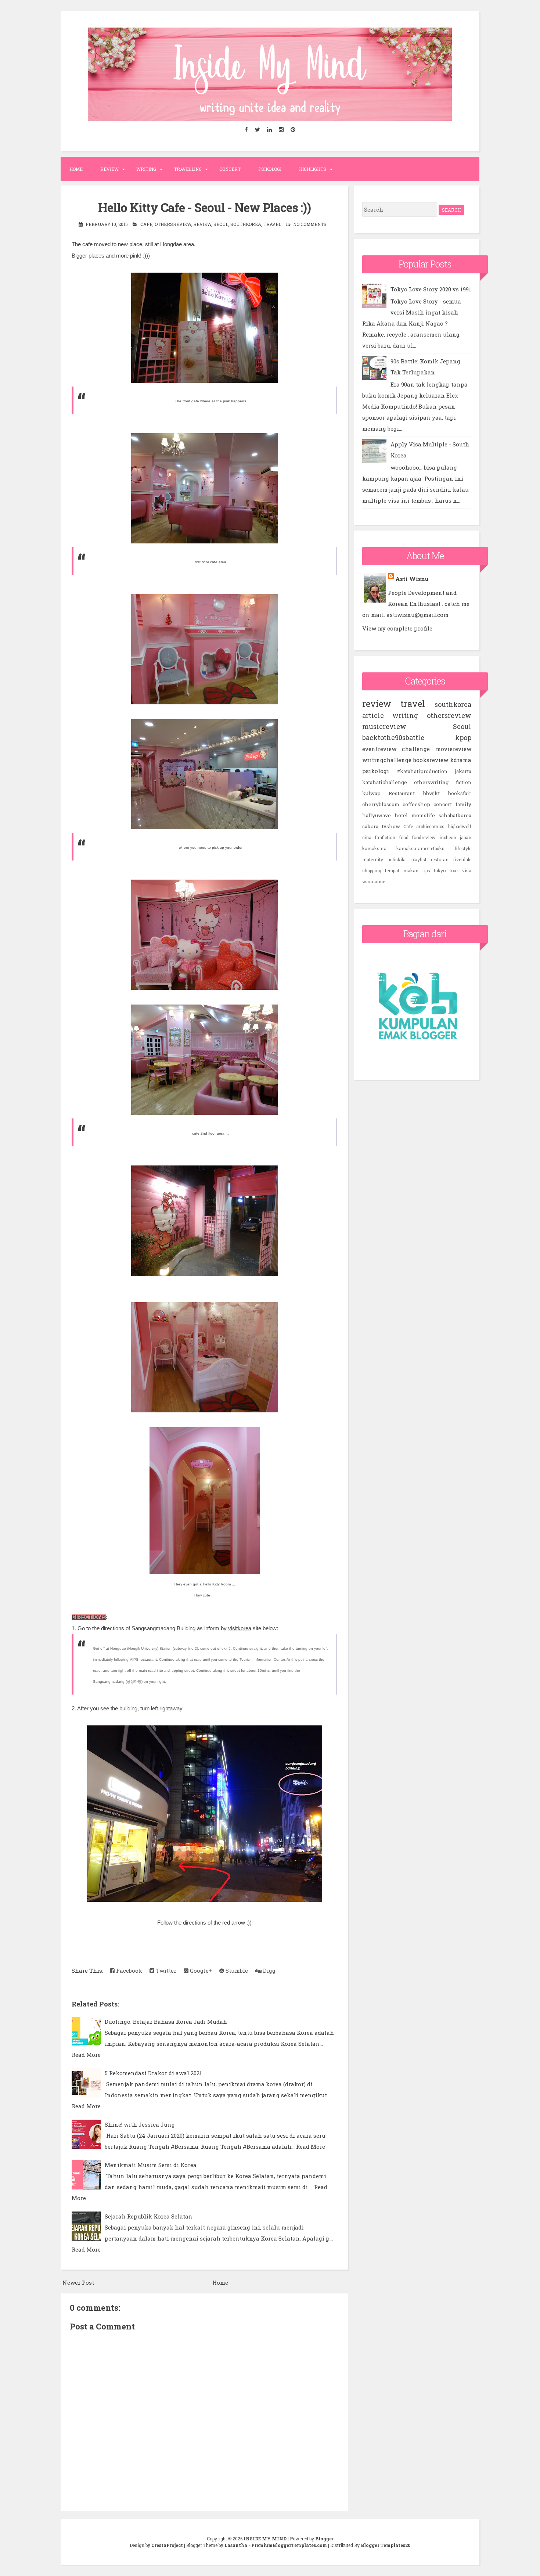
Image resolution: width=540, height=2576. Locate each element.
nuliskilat (397, 859)
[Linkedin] (270, 130)
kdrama (461, 760)
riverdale (462, 859)
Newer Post (78, 2282)
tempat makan (402, 870)
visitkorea (240, 1628)
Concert (230, 169)
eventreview (379, 749)
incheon (448, 837)
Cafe (146, 224)
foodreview (424, 837)
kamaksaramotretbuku (420, 848)
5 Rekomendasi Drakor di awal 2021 (153, 2073)
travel (272, 224)
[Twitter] (258, 130)
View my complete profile (397, 628)
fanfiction (385, 837)
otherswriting (431, 782)
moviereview (453, 749)
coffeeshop (416, 804)
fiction (464, 782)
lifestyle (463, 848)
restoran (440, 859)
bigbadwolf (460, 826)
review (202, 224)
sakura (370, 826)
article (373, 715)
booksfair (460, 793)
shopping (372, 870)
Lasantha (236, 2545)
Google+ (200, 1970)
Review (109, 169)
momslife (423, 815)
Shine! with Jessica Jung (140, 2124)
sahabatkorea (455, 815)
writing (405, 715)
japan (466, 837)
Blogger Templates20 (386, 2545)
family (463, 804)
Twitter (165, 1970)
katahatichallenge (385, 782)
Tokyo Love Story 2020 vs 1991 (431, 289)
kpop (463, 737)
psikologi (376, 771)
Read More (86, 2055)
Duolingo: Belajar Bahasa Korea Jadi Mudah (166, 2022)
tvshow (391, 826)
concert (443, 804)
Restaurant (402, 793)
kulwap (371, 793)
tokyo (440, 870)
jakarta (463, 771)
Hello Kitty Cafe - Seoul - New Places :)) (204, 207)
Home (76, 169)
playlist (419, 859)
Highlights (313, 169)
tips (426, 870)
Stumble (236, 1970)
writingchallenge (387, 760)
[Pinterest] (293, 130)
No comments (310, 224)
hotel (401, 815)
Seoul (221, 224)
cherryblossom (381, 804)
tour (454, 870)
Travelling (188, 169)
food (404, 837)
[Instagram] (281, 130)
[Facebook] (246, 130)
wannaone (374, 881)
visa (467, 870)
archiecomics (430, 826)
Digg (269, 1970)
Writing (146, 169)
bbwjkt (431, 793)
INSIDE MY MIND (265, 2539)
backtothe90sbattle (393, 737)
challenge (416, 749)
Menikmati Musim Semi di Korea (151, 2165)
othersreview (173, 224)
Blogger (324, 2539)
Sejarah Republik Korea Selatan (149, 2216)
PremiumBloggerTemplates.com (289, 2545)
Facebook (128, 1970)
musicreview (384, 726)
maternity (373, 859)
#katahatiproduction (422, 771)
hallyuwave (377, 815)
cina (367, 837)
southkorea (246, 224)
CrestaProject (167, 2545)
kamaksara (374, 848)
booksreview (431, 760)
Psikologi (270, 169)
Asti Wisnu (412, 579)
